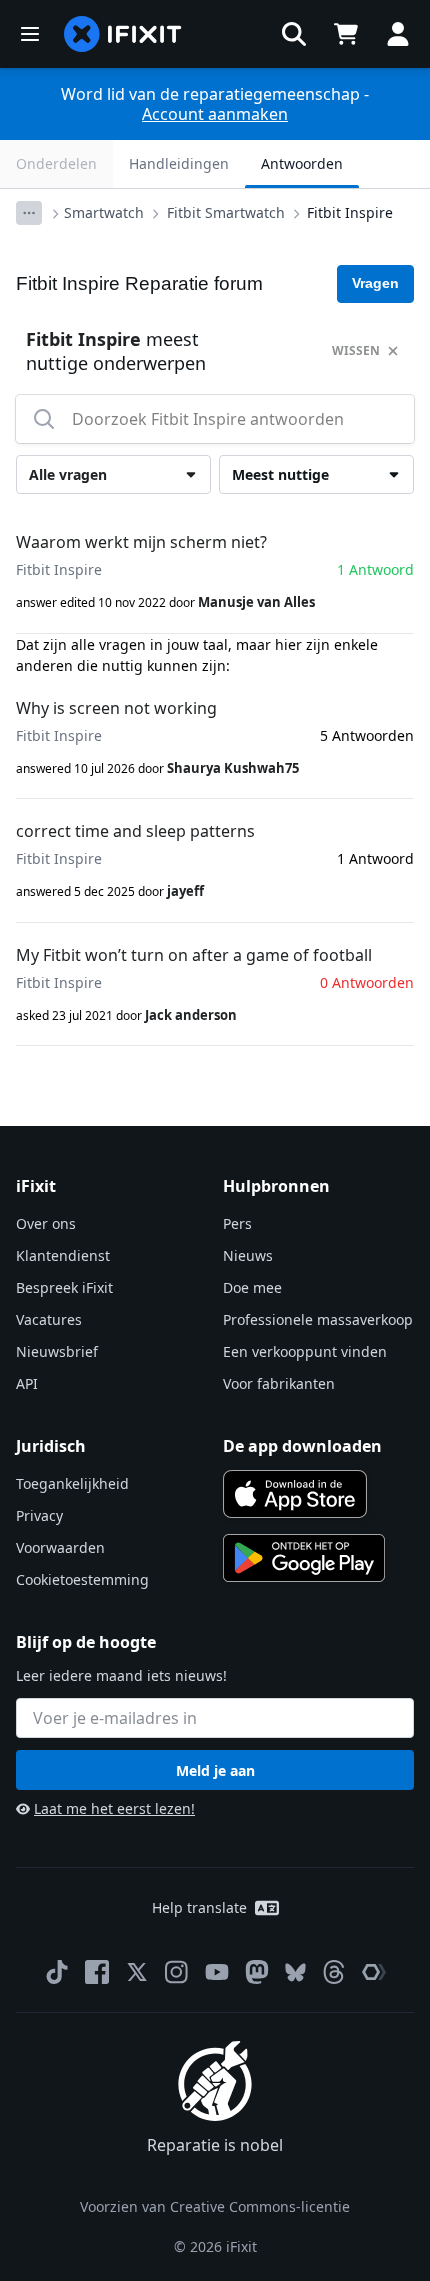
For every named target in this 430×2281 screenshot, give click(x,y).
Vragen (375, 283)
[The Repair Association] (374, 1972)
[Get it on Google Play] (304, 1558)
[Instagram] (177, 1972)
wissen (356, 350)
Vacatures (49, 1319)
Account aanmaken (215, 114)
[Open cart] (346, 34)
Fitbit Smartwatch (226, 212)
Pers (237, 1223)
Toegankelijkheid (72, 1483)
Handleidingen (179, 163)
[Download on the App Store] (295, 1494)
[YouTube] (217, 1972)
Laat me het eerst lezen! (114, 1808)
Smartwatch (104, 212)
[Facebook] (97, 1972)
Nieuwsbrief (57, 1351)
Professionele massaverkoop (318, 1319)
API (27, 1383)
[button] (294, 34)
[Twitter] (137, 1972)
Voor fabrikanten (279, 1383)
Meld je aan (215, 1770)
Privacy (39, 1515)
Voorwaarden (60, 1547)
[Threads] (334, 1972)
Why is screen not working (116, 708)
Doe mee (252, 1287)
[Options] (29, 213)
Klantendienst (63, 1255)
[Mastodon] (257, 1972)
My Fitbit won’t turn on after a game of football (194, 955)
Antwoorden (302, 163)
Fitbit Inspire (350, 212)
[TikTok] (57, 1972)
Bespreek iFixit (64, 1287)
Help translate (199, 1907)
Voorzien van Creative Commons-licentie (215, 2206)
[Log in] (398, 34)
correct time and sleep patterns (135, 831)
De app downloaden (302, 1446)
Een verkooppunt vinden (305, 1351)
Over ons (46, 1223)
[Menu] (30, 34)
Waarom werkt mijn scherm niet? (141, 542)
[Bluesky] (295, 1972)
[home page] (123, 34)
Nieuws (248, 1255)
